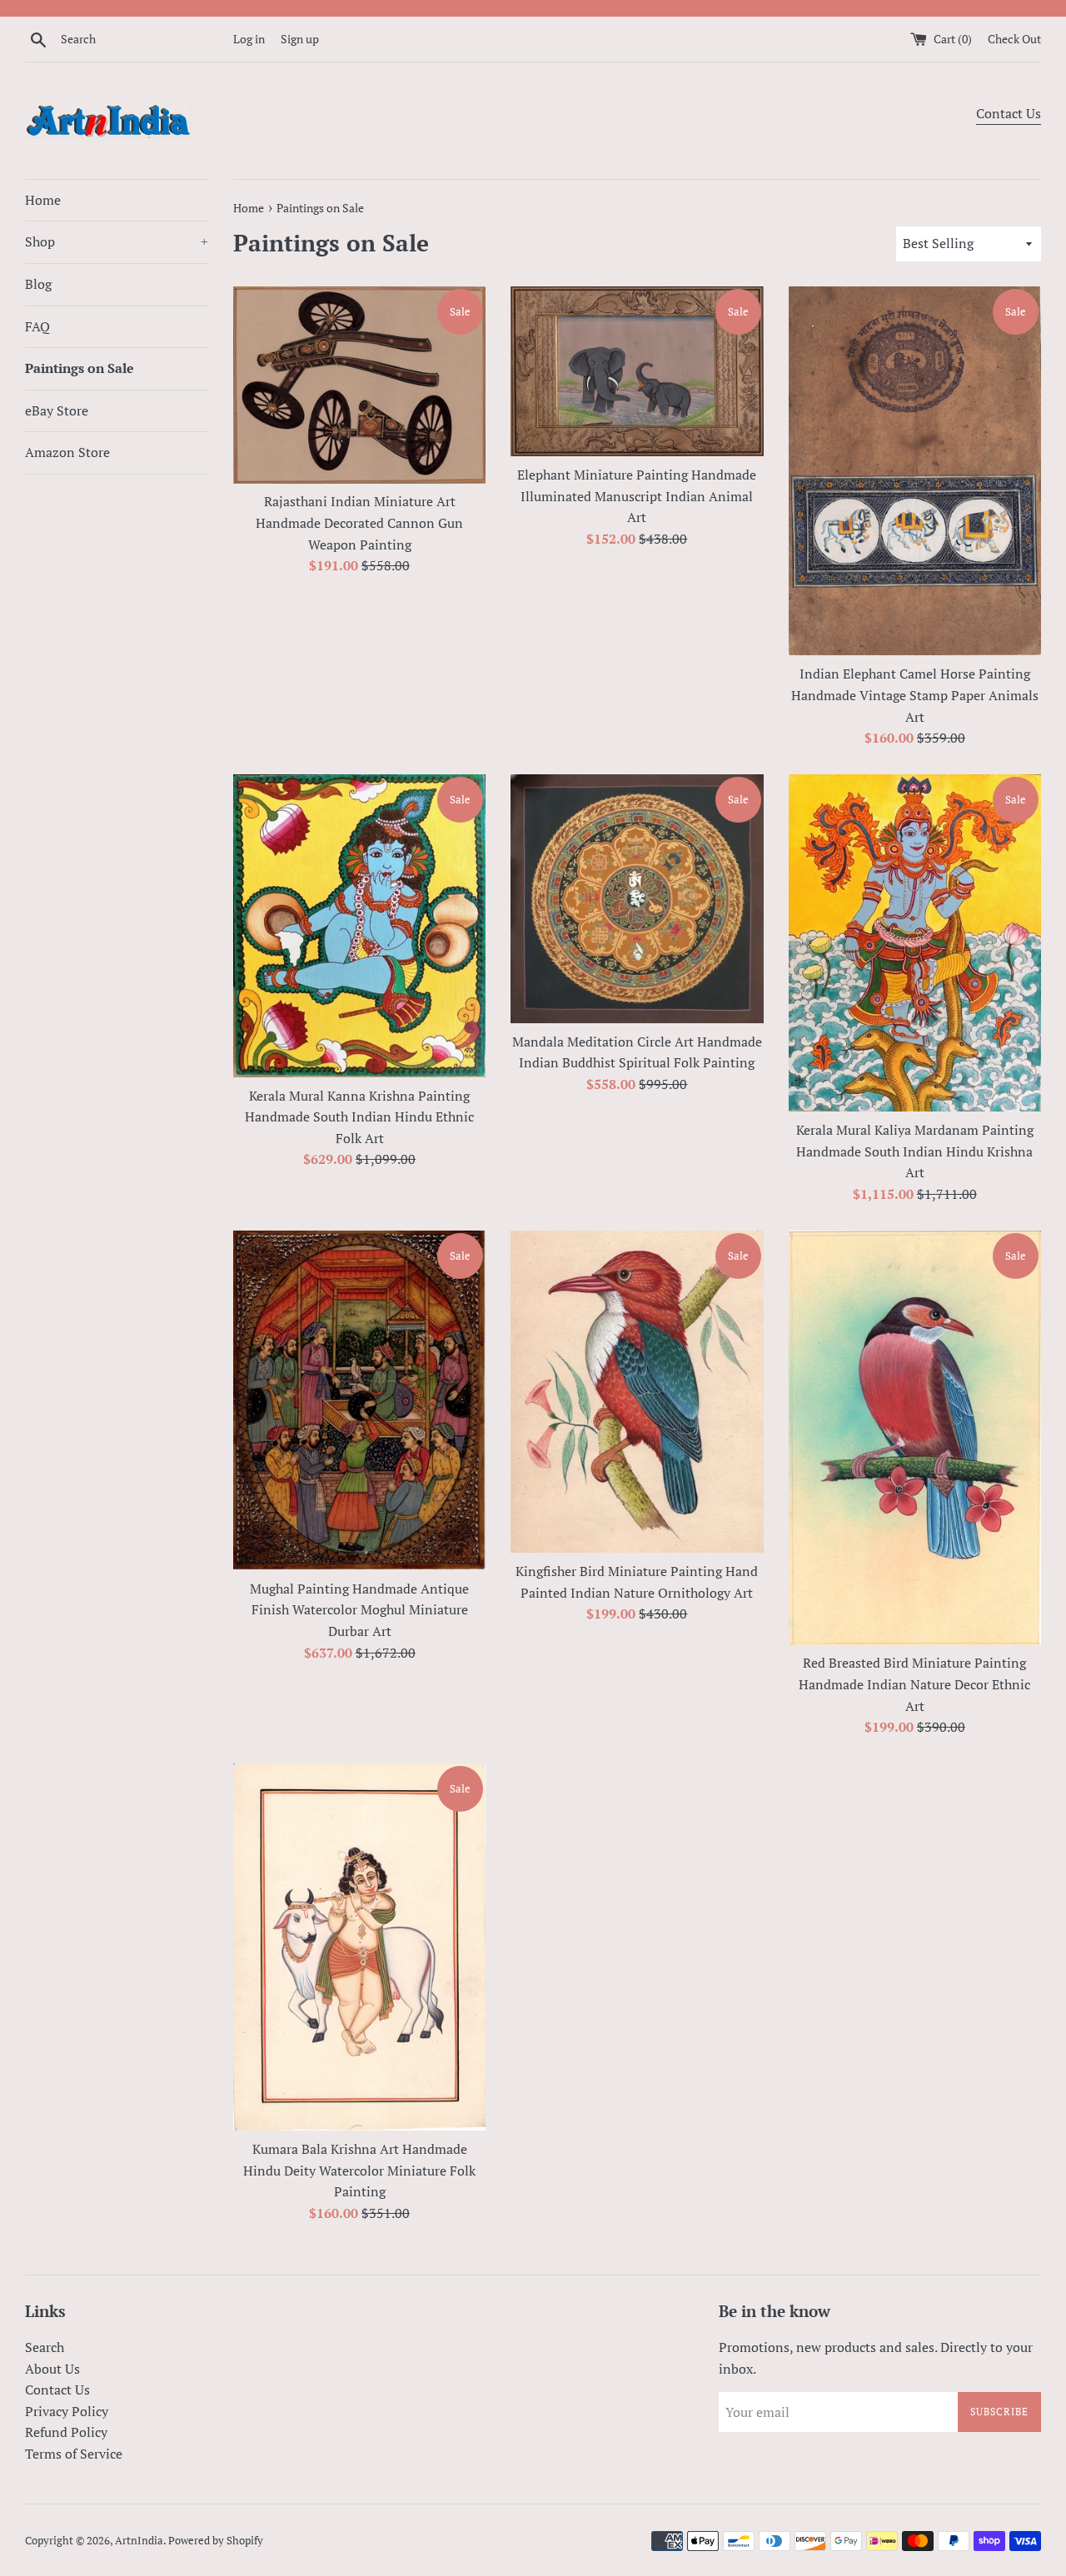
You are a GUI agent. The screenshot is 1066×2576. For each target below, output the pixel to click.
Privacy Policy (67, 2411)
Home (43, 200)
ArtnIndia (139, 2541)
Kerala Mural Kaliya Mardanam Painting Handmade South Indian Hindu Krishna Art (915, 1151)
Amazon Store (67, 452)
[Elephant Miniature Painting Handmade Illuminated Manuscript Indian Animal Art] (637, 371)
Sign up (300, 39)
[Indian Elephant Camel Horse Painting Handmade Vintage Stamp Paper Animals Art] (915, 471)
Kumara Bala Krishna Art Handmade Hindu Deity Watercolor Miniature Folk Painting (359, 2170)
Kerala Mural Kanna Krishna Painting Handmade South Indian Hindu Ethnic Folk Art (359, 1117)
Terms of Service (74, 2454)
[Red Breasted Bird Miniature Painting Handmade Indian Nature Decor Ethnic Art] (915, 1438)
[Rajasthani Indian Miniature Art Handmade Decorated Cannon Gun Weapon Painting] (359, 385)
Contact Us (1009, 113)
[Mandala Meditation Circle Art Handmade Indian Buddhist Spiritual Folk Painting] (637, 899)
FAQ (37, 326)
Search (45, 2347)
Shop (117, 241)
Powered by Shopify (216, 2541)
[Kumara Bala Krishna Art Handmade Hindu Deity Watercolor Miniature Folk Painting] (359, 1947)
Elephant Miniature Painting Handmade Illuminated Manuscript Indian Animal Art (637, 496)
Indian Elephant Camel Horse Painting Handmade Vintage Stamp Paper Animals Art (915, 695)
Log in (249, 39)
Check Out (1014, 39)
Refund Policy (66, 2432)
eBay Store (57, 410)
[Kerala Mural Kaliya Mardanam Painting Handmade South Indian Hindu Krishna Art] (915, 943)
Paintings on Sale (80, 368)
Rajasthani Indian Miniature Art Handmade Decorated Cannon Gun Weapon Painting (359, 522)
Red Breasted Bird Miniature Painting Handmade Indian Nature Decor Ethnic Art (914, 1684)
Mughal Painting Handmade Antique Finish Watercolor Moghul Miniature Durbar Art (359, 1610)
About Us (52, 2369)
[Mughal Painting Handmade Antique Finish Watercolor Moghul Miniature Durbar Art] (359, 1400)
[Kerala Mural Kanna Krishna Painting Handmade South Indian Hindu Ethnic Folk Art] (359, 926)
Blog (38, 284)
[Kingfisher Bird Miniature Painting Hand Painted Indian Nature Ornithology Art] (637, 1392)
